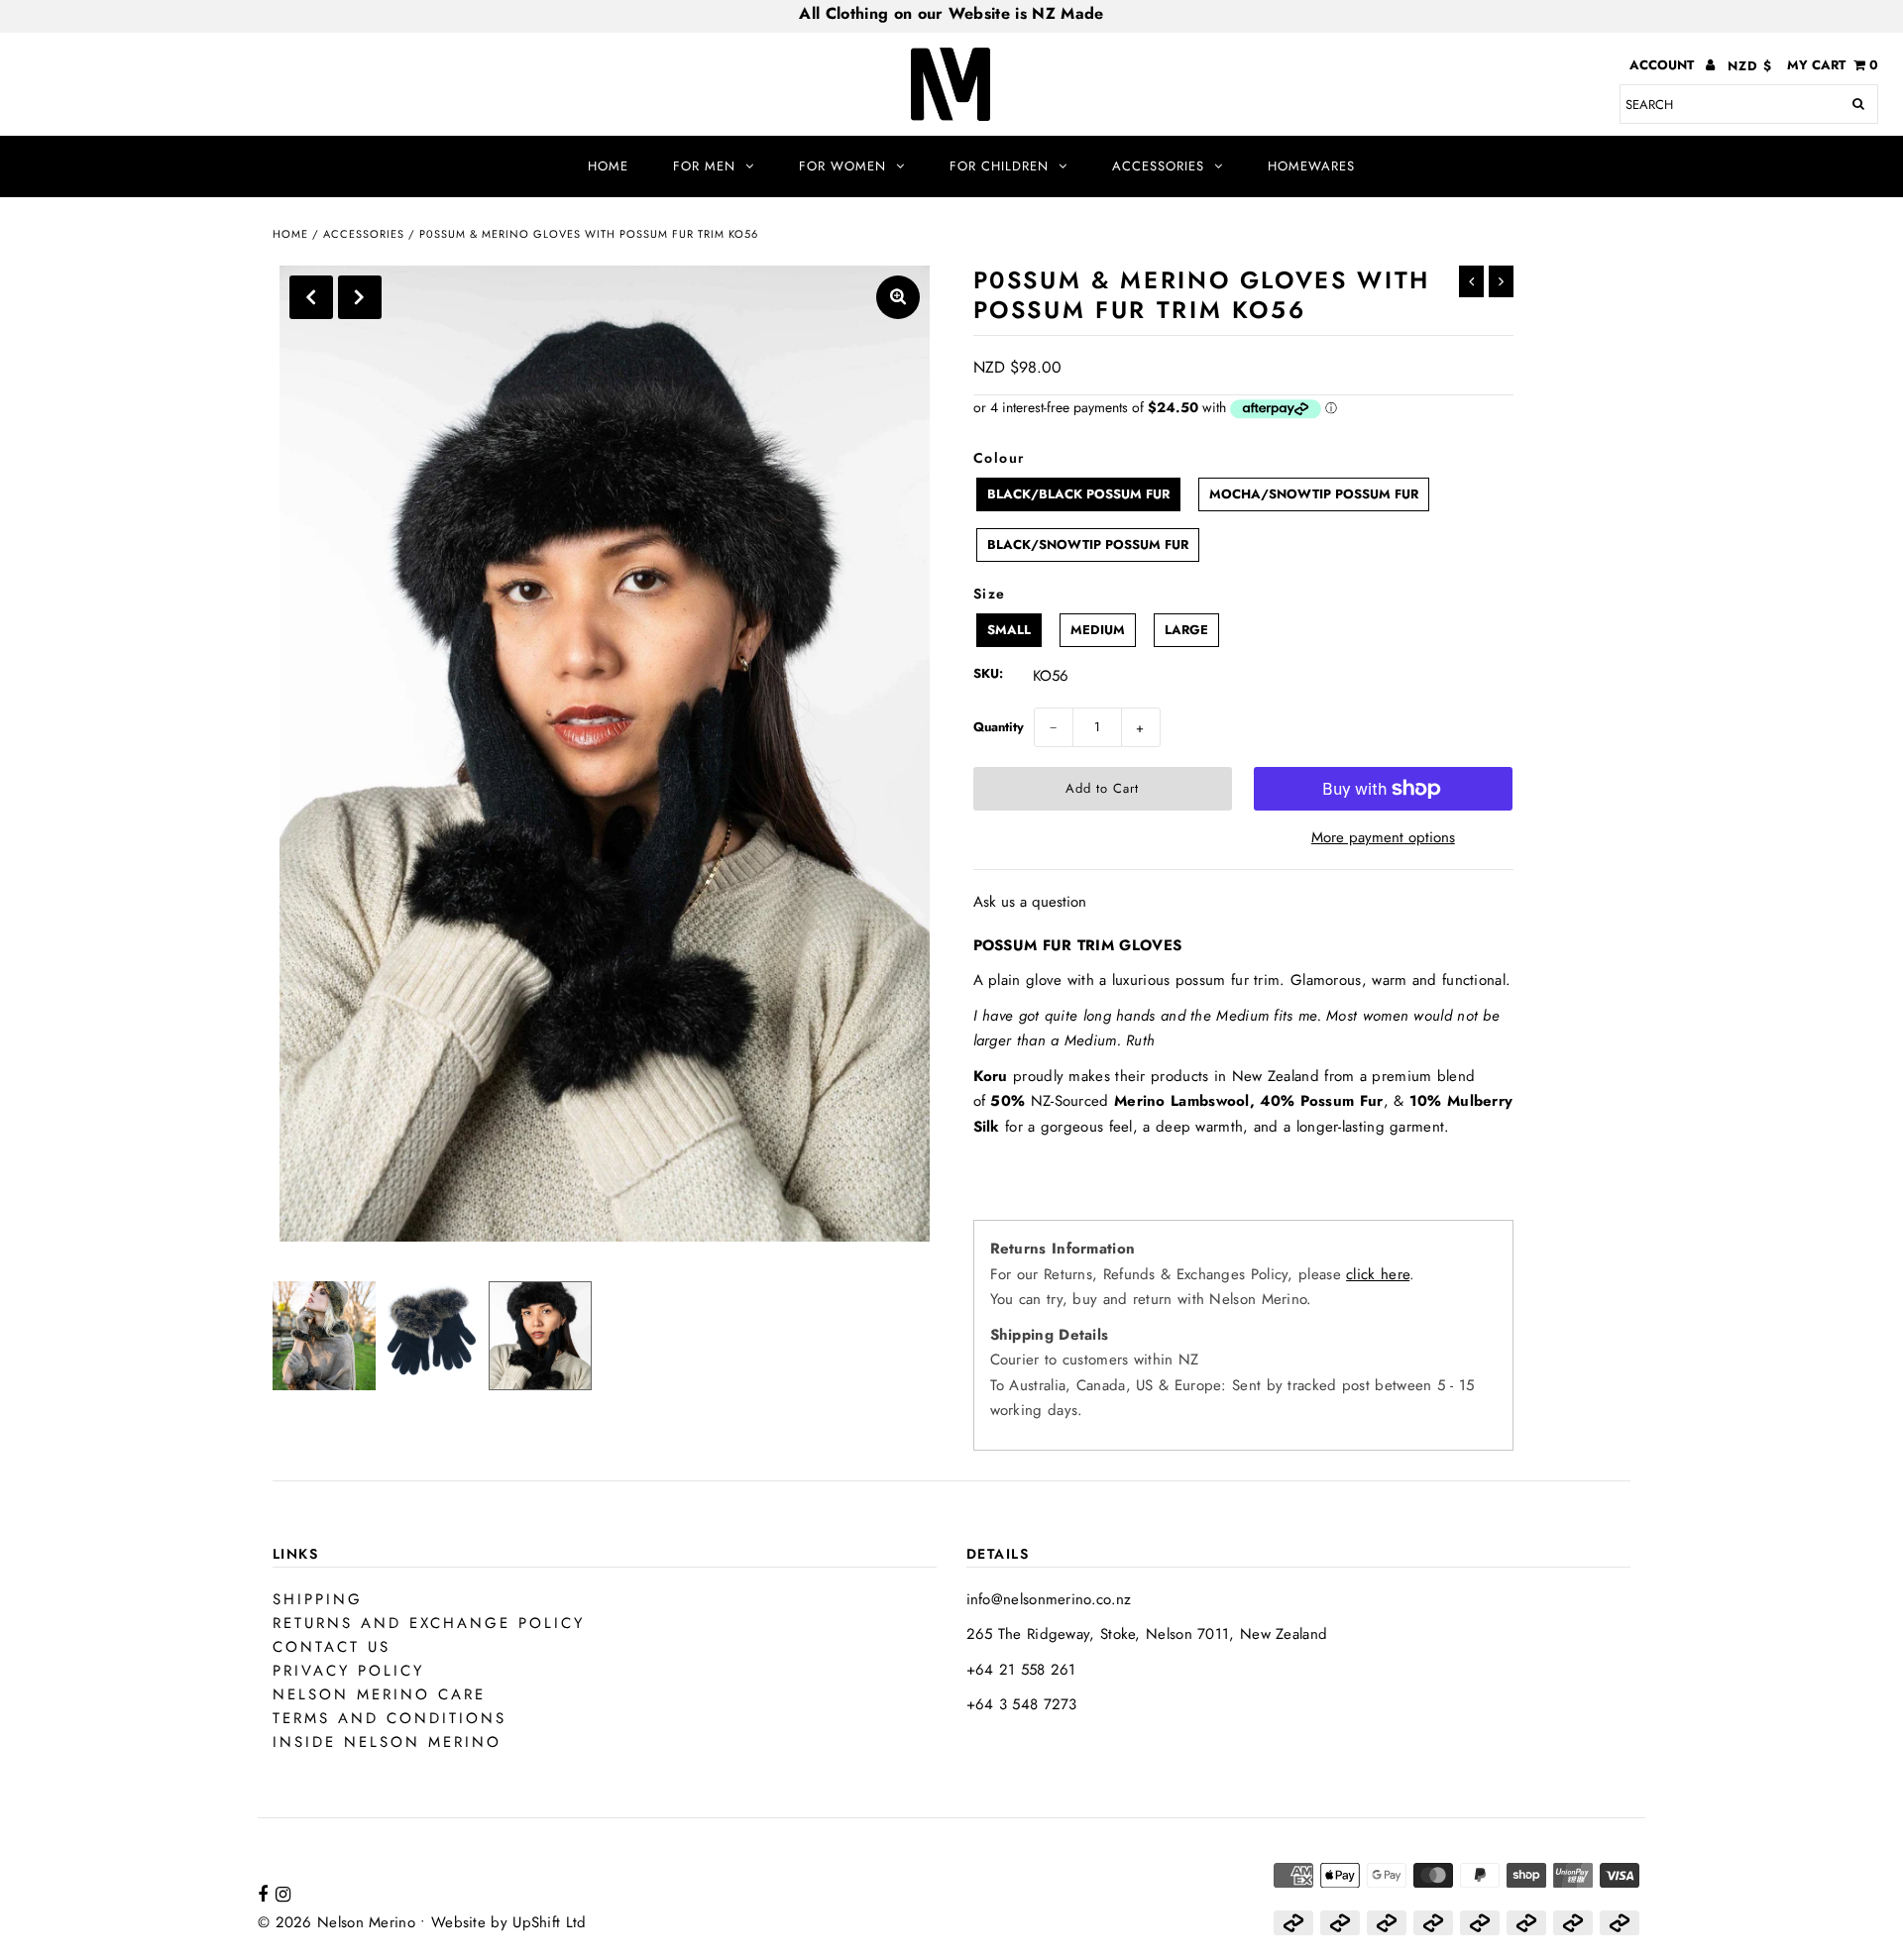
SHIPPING (318, 1599)
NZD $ (1750, 66)
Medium (1098, 630)
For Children (999, 166)
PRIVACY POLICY (348, 1671)
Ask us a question (1030, 902)
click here (1378, 1274)
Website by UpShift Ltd (509, 1922)
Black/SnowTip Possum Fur (1088, 544)
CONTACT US (332, 1647)
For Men (704, 166)
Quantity (999, 727)
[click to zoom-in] (898, 297)
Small (1009, 630)
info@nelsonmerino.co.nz (1049, 1599)
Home (608, 166)
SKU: (988, 673)
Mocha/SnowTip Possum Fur (1314, 494)
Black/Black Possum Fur (1078, 494)
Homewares (1311, 166)
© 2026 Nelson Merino (336, 1922)
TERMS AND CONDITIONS (390, 1718)
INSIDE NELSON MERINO (387, 1742)
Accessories (1158, 166)
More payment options (1383, 837)
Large (1186, 630)
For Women (842, 166)
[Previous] (311, 297)
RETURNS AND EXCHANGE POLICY (429, 1623)
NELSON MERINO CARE (379, 1694)
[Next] (360, 297)
